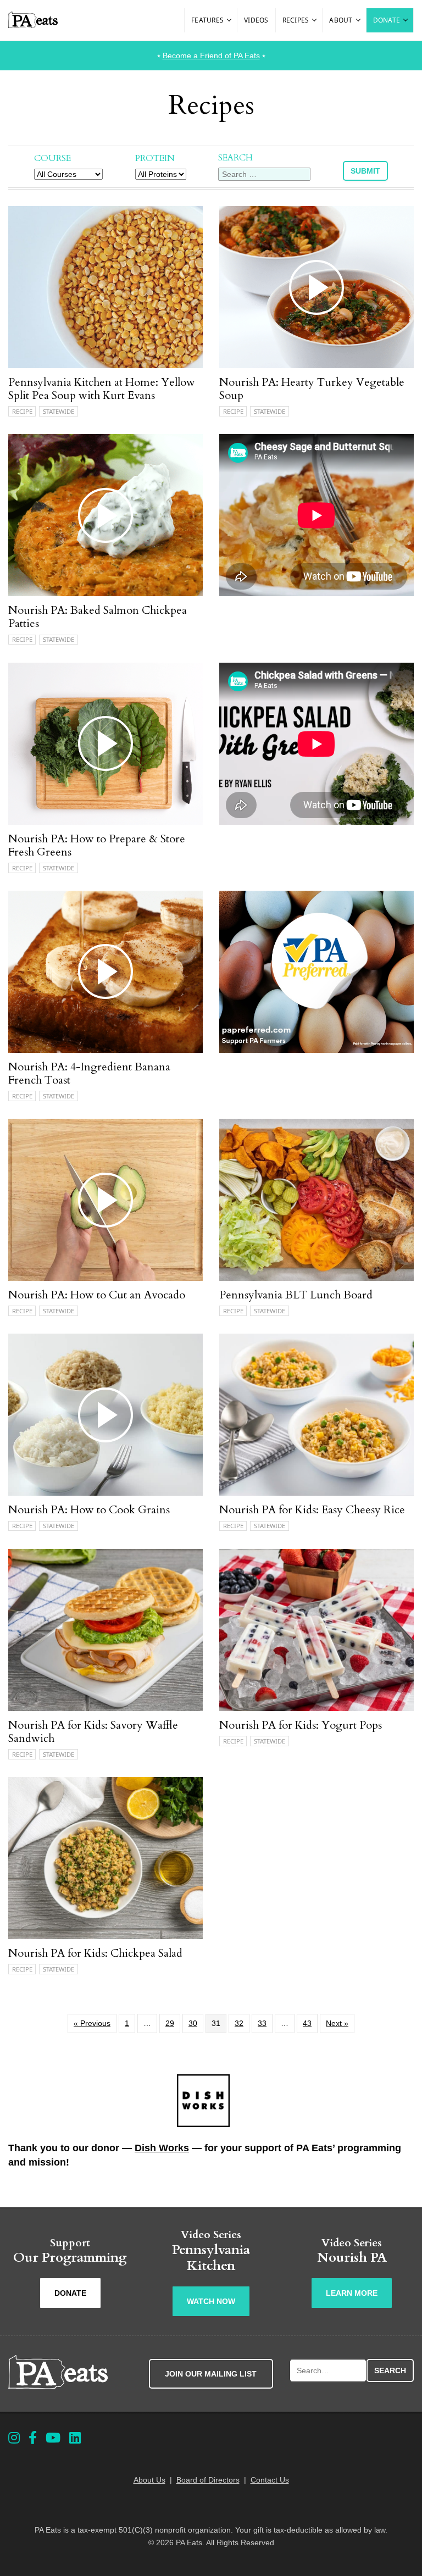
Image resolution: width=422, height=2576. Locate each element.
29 (170, 2023)
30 (193, 2023)
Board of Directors (208, 2480)
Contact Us (270, 2480)
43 (307, 2023)
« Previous (92, 2023)
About (341, 20)
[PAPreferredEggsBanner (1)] (316, 1050)
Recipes (296, 20)
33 (262, 2023)
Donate (387, 20)
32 (239, 2023)
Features (207, 20)
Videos (256, 20)
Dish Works (162, 2148)
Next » (337, 2023)
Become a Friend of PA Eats (211, 55)
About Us (149, 2480)
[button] (230, 20)
